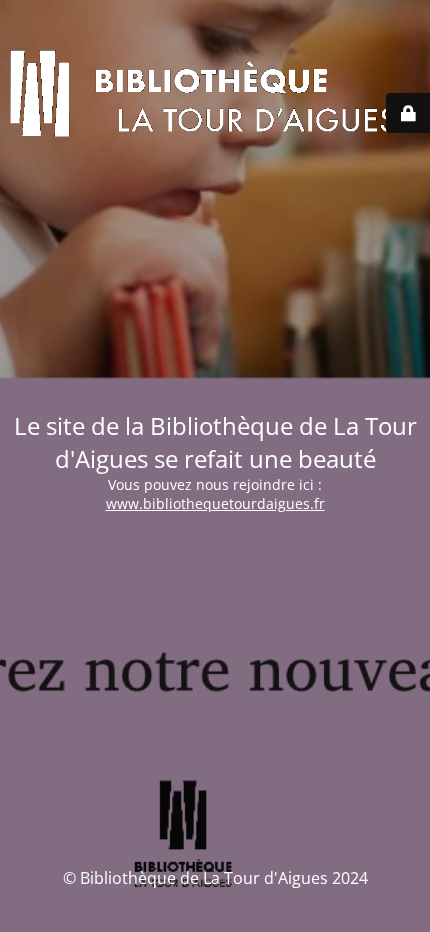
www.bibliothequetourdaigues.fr (215, 503)
